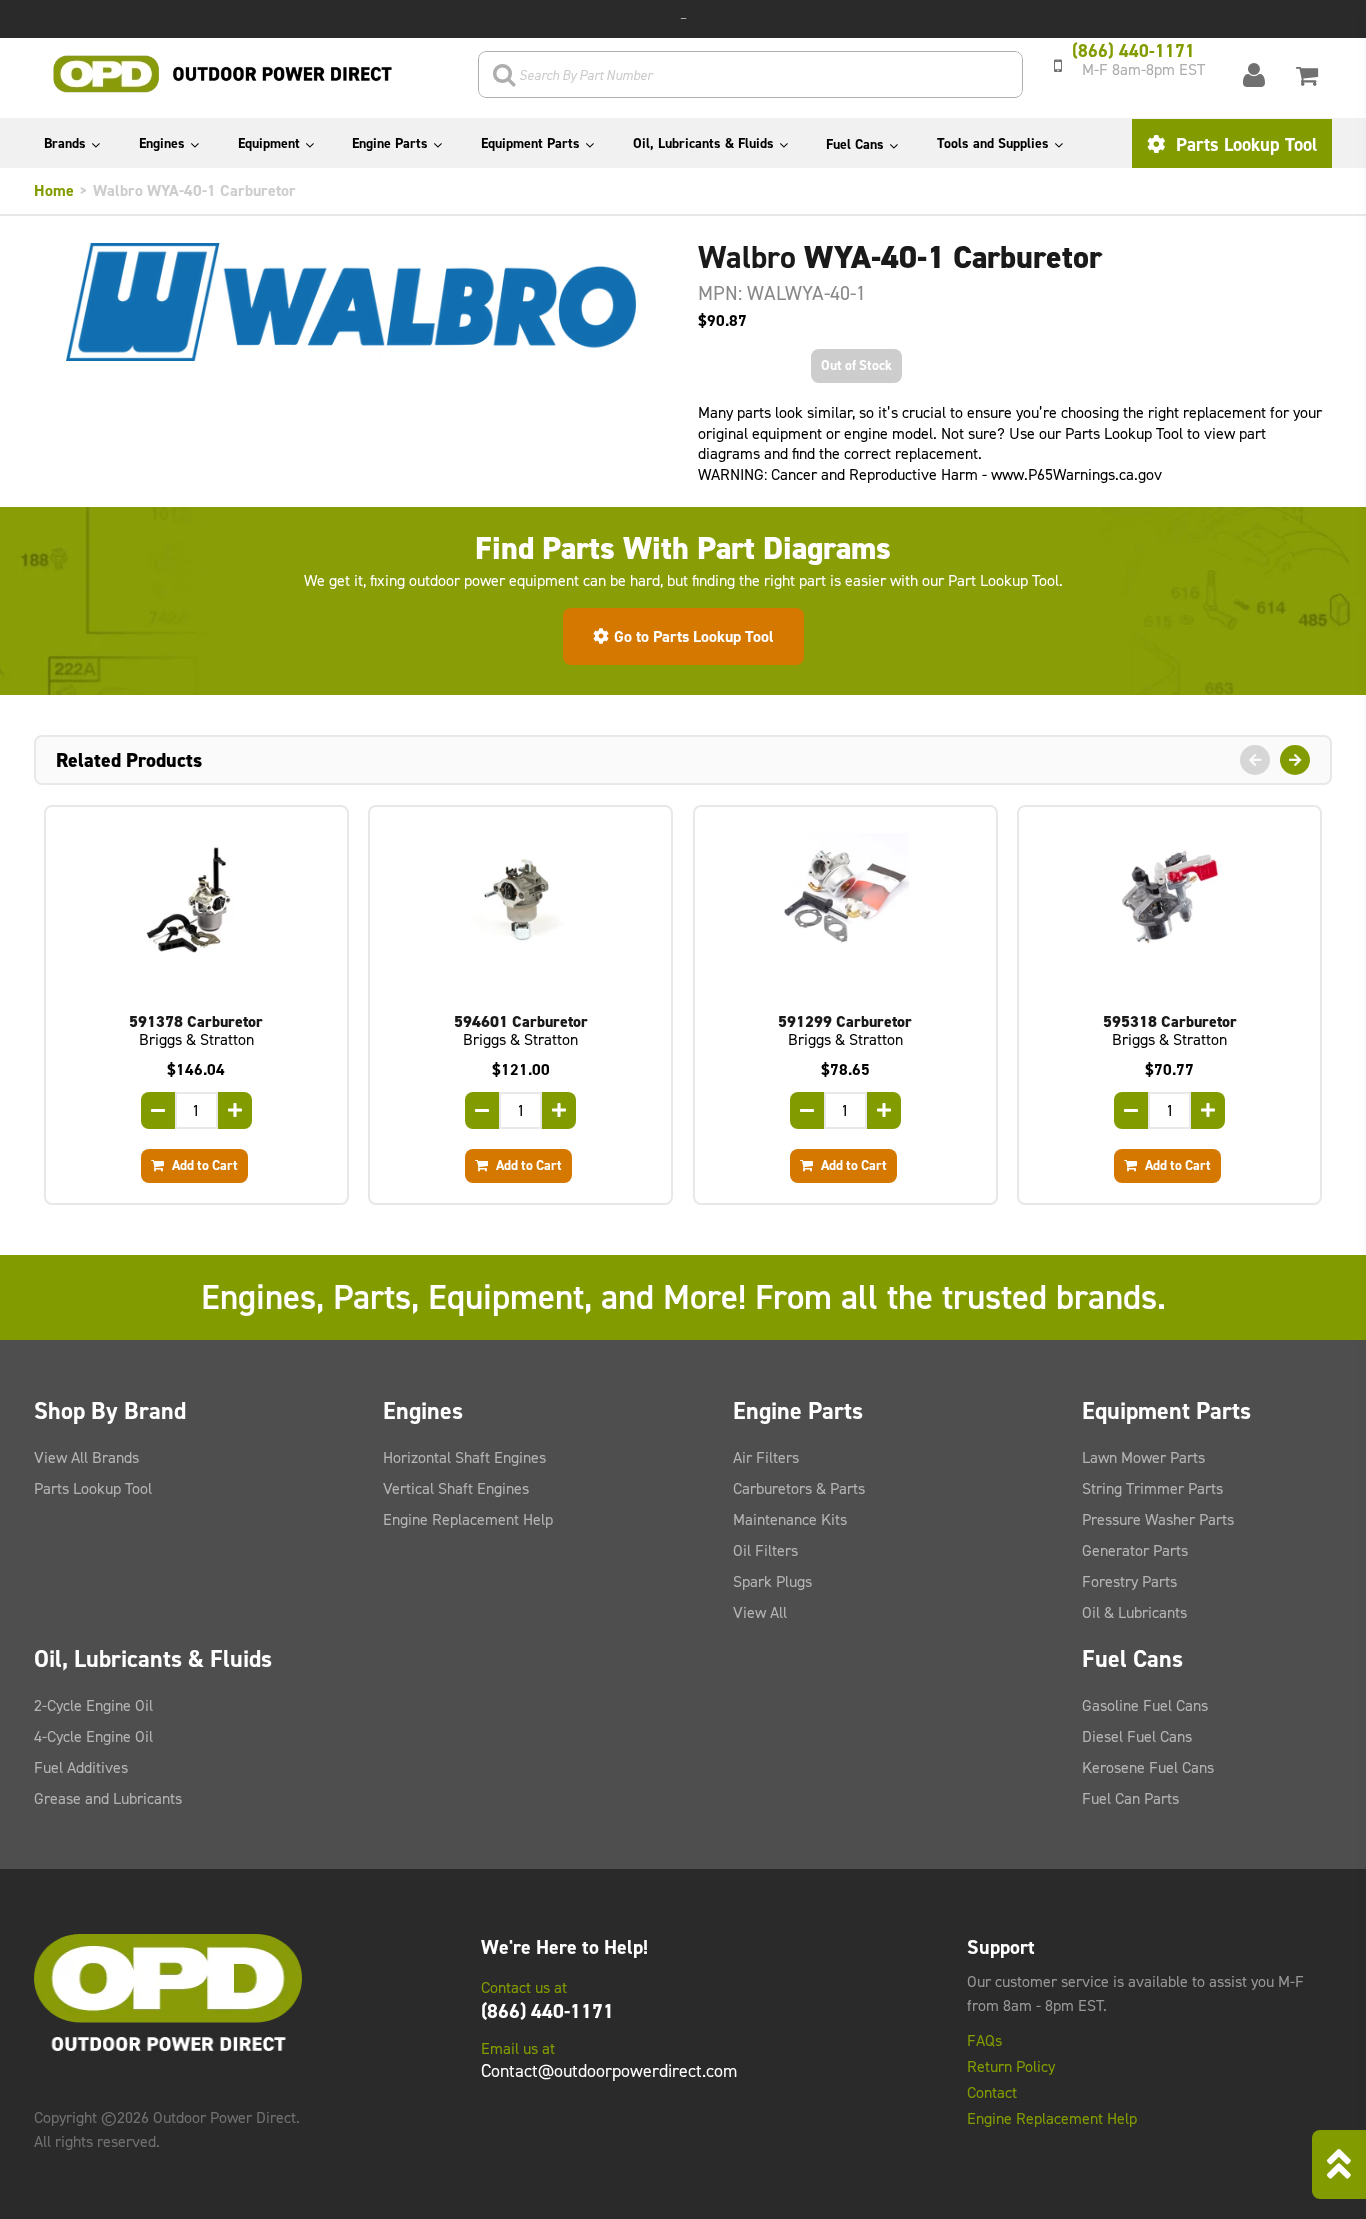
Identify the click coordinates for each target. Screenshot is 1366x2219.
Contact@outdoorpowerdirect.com (609, 2071)
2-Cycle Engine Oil (93, 1705)
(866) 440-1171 (547, 2011)
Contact (992, 2093)
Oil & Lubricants (1134, 1612)
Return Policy (1011, 2067)
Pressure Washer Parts (1158, 1519)
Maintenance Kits (790, 1519)
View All (760, 1612)
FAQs (984, 2041)
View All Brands (86, 1457)
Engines (162, 143)
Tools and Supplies (993, 143)
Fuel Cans (855, 144)
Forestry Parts (1129, 1581)
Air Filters (766, 1457)
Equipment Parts (530, 143)
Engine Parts (390, 143)
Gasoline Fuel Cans (1145, 1705)
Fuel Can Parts (1130, 1798)
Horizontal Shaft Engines (464, 1457)
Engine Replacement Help (468, 1519)
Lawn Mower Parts (1143, 1457)
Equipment (269, 143)
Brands (65, 143)
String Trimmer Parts (1152, 1488)
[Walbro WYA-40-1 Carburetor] (351, 302)
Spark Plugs (772, 1581)
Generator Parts (1135, 1550)
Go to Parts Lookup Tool (694, 636)
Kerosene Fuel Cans (1148, 1767)
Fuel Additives (81, 1767)
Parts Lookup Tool (1244, 144)
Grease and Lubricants (108, 1798)
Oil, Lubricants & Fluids (703, 143)
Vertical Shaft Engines (456, 1488)
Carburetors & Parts (799, 1488)
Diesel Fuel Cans (1137, 1736)
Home (54, 190)
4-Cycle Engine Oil (93, 1736)
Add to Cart (203, 1165)
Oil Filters (765, 1550)
